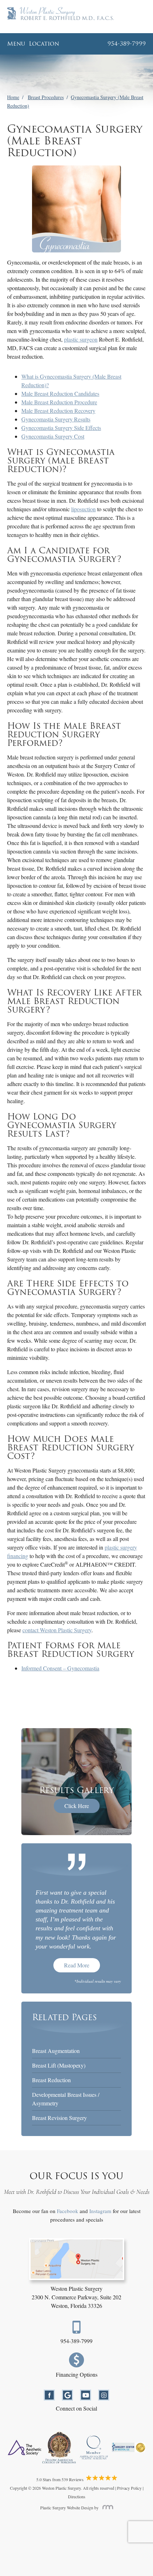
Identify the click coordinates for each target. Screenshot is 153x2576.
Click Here (77, 1806)
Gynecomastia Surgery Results (56, 419)
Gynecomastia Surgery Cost (53, 436)
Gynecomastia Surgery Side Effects (61, 428)
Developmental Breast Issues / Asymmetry (66, 2099)
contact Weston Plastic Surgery (57, 1630)
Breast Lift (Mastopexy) (59, 2065)
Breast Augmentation (56, 2051)
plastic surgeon (81, 339)
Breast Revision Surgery (59, 2118)
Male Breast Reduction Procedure (59, 402)
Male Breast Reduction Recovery (58, 411)
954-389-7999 (76, 2341)
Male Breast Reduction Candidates (60, 393)
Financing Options (77, 2374)
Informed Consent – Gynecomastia (60, 1668)
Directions (77, 2496)
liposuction (83, 509)
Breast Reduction (51, 2080)
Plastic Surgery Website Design (67, 2508)
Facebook (68, 2211)
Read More (77, 1965)
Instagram (100, 2211)
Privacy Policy (129, 2488)
